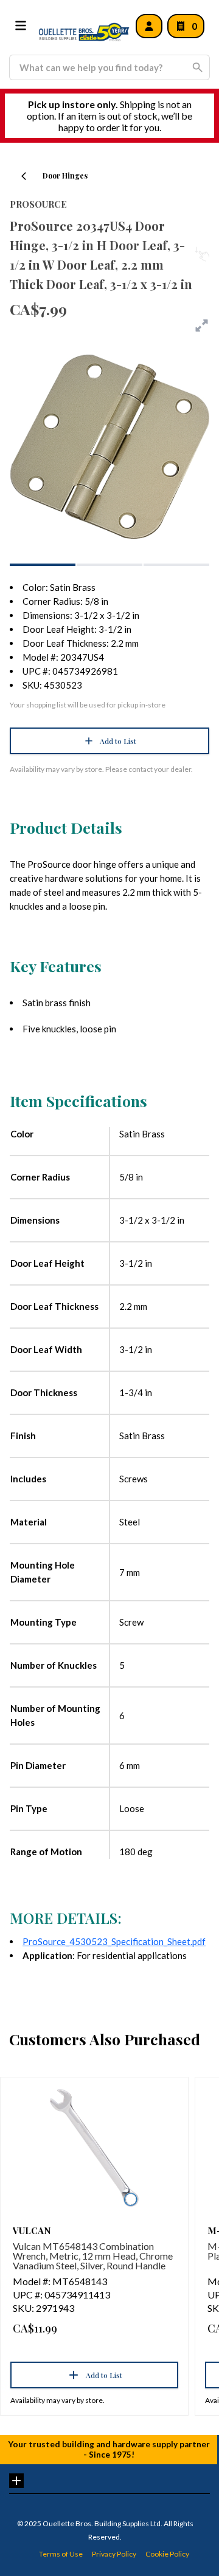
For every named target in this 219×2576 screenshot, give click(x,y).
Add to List (118, 741)
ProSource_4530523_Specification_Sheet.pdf (114, 1941)
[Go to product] (94, 2148)
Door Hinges (65, 175)
